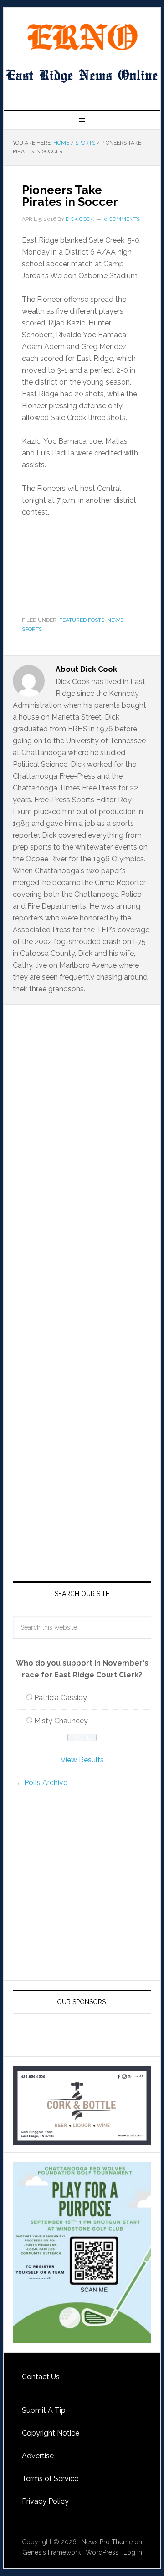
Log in (133, 2552)
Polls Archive (46, 1783)
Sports (32, 629)
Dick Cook (80, 219)
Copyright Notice (51, 2433)
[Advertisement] (82, 1889)
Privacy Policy (45, 2501)
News (115, 620)
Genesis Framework (51, 2552)
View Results (82, 1760)
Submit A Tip (44, 2410)
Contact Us (41, 2377)
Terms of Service (50, 2478)
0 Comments (122, 219)
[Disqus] (82, 1188)
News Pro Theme (107, 2542)
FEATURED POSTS (82, 620)
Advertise (38, 2456)
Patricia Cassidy (61, 1698)
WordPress (102, 2552)
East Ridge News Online (82, 37)
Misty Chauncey (61, 1721)
